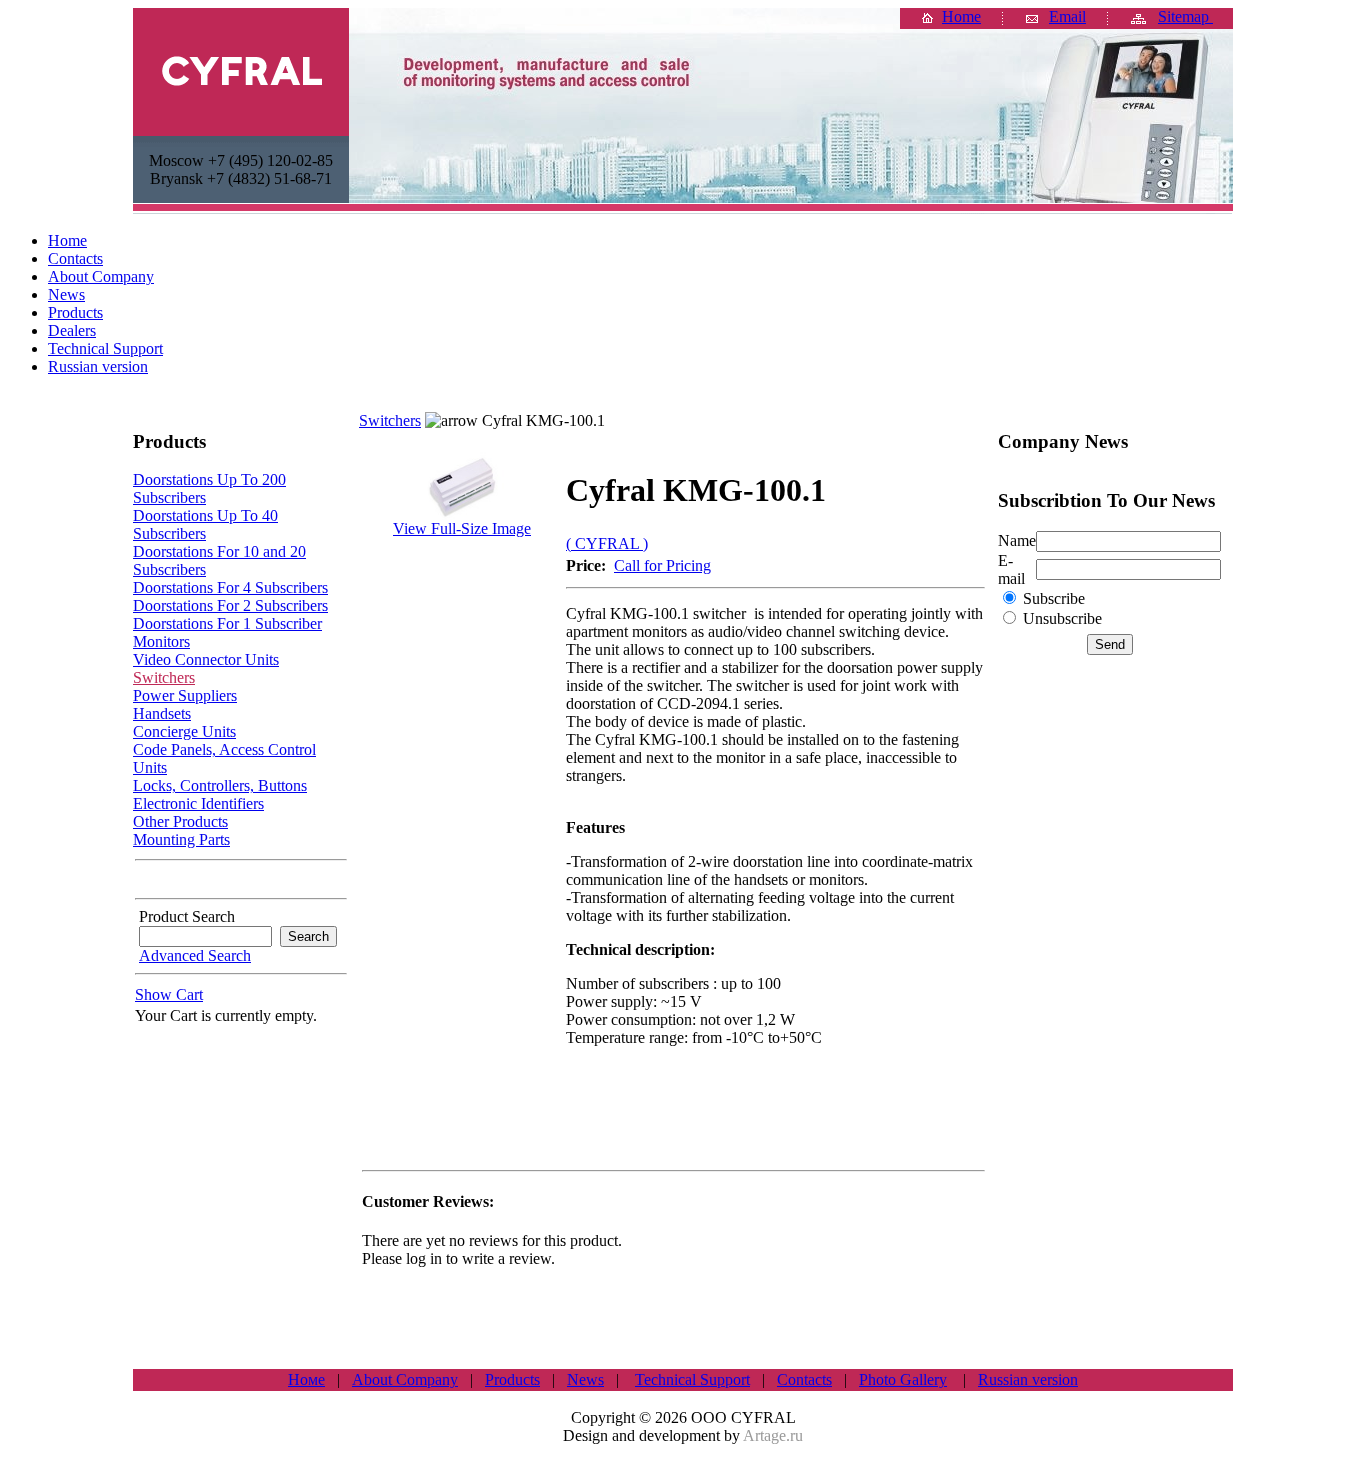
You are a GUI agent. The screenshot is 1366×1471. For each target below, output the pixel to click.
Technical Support (692, 1379)
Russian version (1028, 1379)
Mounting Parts (181, 839)
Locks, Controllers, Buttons (220, 785)
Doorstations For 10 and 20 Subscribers (219, 560)
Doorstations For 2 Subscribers (230, 605)
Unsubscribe (1062, 618)
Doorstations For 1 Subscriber (227, 623)
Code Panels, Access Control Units (224, 758)
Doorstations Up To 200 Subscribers (209, 488)
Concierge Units (184, 731)
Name (1017, 540)
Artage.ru (773, 1435)
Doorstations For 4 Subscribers (230, 587)
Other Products (180, 821)
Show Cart (169, 994)
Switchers (164, 677)
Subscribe (1054, 598)
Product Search (185, 916)
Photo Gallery (903, 1379)
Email (1067, 16)
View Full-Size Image (462, 528)
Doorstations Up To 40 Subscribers (205, 524)
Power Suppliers (185, 695)
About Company (405, 1379)
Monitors (161, 641)
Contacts (804, 1379)
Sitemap (1185, 16)
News (585, 1379)
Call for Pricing (662, 565)
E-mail (1011, 569)
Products (512, 1379)
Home (961, 16)
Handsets (162, 713)
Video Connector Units (206, 659)
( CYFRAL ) (607, 543)
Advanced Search (195, 955)
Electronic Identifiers (198, 803)
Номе (306, 1379)
